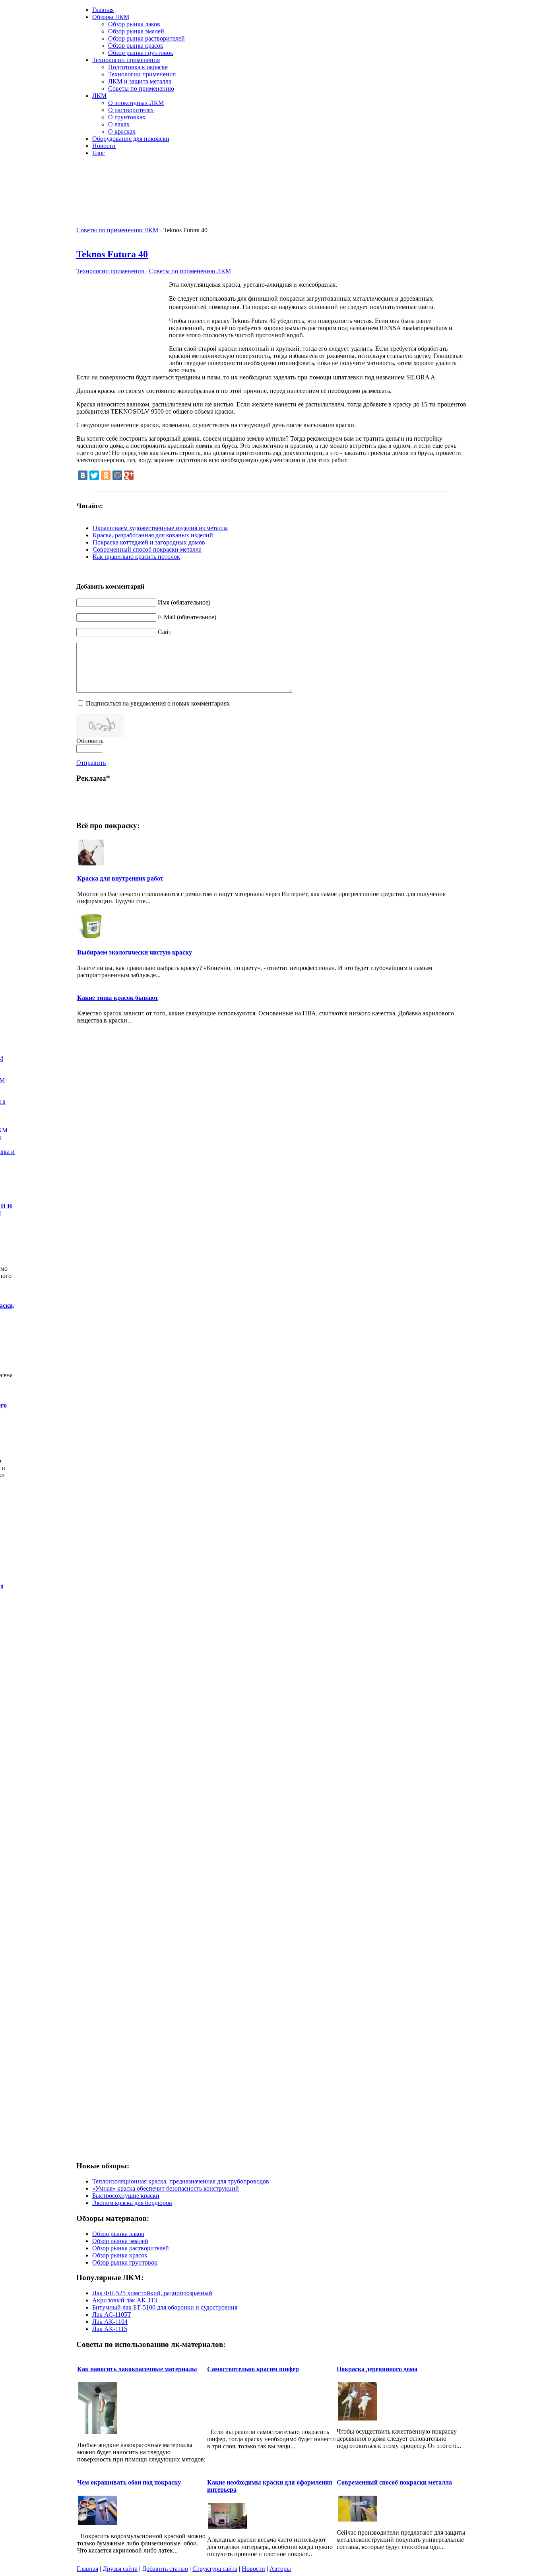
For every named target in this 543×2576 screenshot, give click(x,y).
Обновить (90, 741)
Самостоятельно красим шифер (253, 2369)
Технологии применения (111, 271)
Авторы (280, 2569)
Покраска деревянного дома (377, 2369)
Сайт (165, 632)
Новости (253, 2569)
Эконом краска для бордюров (132, 2203)
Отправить (91, 763)
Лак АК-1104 (110, 2322)
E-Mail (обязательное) (187, 617)
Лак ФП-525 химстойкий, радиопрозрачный (152, 2293)
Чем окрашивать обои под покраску (129, 2482)
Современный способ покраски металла (147, 549)
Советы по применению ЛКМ (117, 230)
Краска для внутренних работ (120, 878)
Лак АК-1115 (110, 2329)
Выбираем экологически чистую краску (135, 952)
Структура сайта (215, 2569)
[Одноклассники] (106, 475)
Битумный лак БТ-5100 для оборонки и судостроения (165, 2307)
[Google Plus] (129, 475)
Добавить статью (165, 2569)
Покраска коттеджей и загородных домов (149, 542)
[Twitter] (94, 475)
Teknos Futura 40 (112, 254)
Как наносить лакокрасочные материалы (137, 2369)
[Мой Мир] (117, 475)
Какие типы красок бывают (118, 998)
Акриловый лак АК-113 (125, 2300)
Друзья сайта (120, 2569)
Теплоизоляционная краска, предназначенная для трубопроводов (181, 2181)
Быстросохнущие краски (126, 2196)
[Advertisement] (374, 175)
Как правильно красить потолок (136, 557)
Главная (87, 2569)
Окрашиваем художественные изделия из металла (160, 528)
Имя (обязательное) (184, 602)
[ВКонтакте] (83, 475)
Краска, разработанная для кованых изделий (153, 535)
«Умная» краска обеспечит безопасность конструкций (166, 2188)
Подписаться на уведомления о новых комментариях (158, 703)
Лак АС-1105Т (112, 2315)
